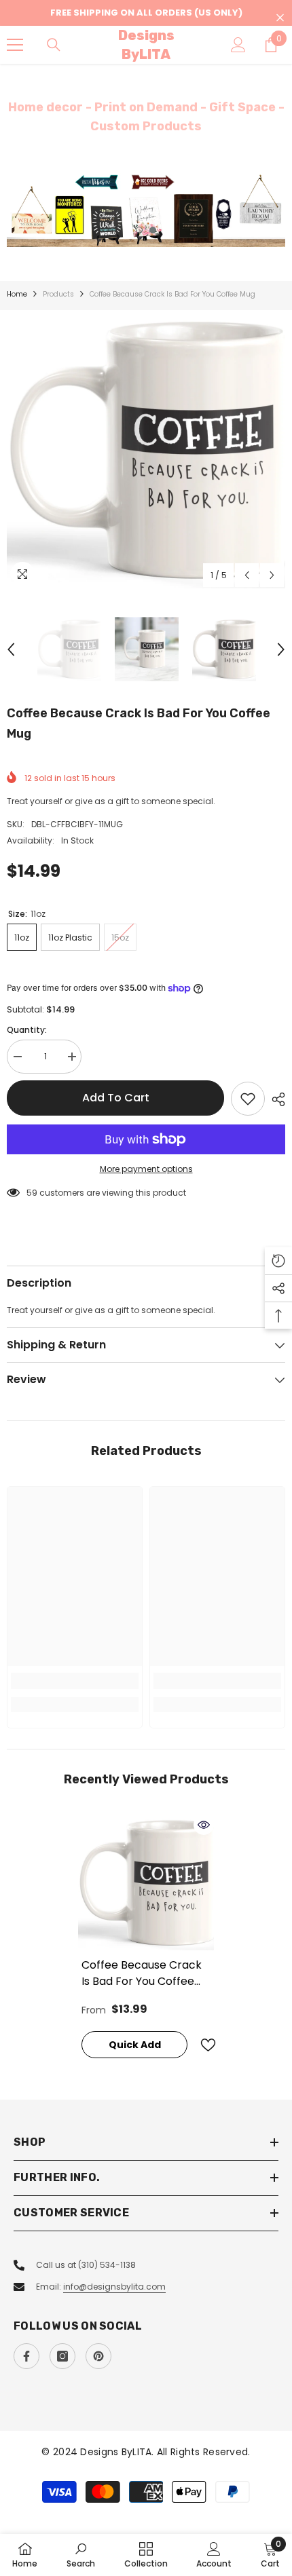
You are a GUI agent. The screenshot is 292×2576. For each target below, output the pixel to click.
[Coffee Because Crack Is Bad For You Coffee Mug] (146, 1882)
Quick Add (135, 2045)
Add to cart (116, 1098)
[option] (146, 210)
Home (17, 294)
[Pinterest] (98, 2356)
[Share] (275, 1099)
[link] (75, 1681)
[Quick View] (204, 1825)
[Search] (54, 45)
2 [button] (153, 230)
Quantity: (27, 1030)
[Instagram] (62, 2356)
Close (280, 18)
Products (58, 294)
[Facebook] (26, 2356)
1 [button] (139, 230)
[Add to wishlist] (248, 1099)
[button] (247, 575)
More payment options (146, 1169)
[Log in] (238, 45)
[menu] (15, 45)
